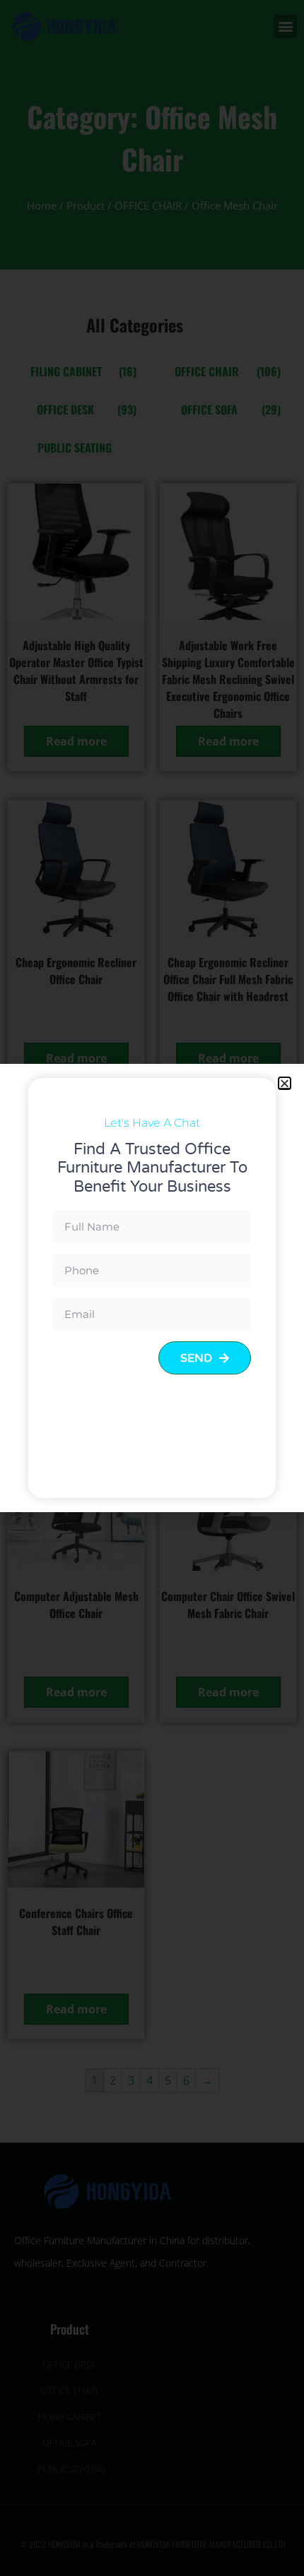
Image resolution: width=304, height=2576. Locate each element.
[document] (152, 1288)
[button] (285, 1083)
